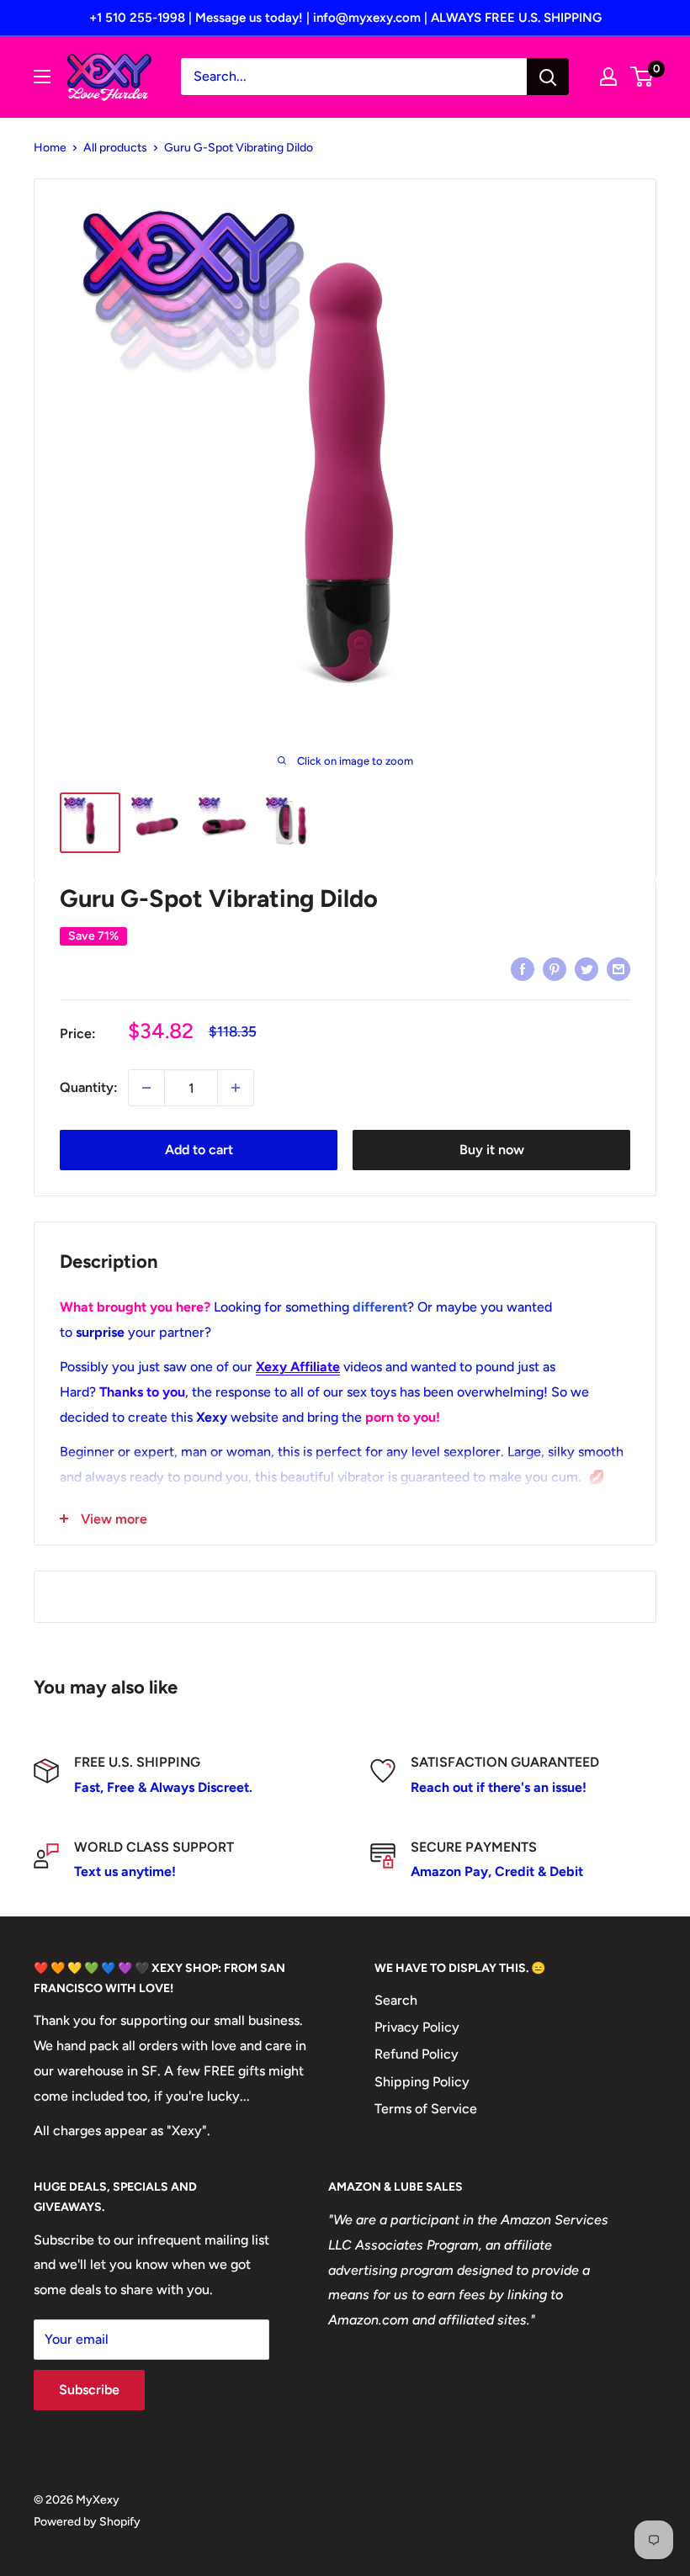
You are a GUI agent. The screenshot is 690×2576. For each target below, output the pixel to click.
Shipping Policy (422, 2082)
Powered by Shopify (87, 2522)
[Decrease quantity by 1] (146, 1088)
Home (50, 148)
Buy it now (492, 1150)
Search (396, 2000)
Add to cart (199, 1150)
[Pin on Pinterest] (555, 968)
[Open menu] (42, 77)
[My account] (608, 77)
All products (115, 148)
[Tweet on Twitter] (586, 968)
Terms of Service (426, 2109)
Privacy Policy (417, 2027)
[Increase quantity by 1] (236, 1088)
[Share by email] (618, 968)
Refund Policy (417, 2054)
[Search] (548, 77)
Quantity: (89, 1087)
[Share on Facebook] (523, 968)
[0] (642, 77)
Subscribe (89, 2390)
